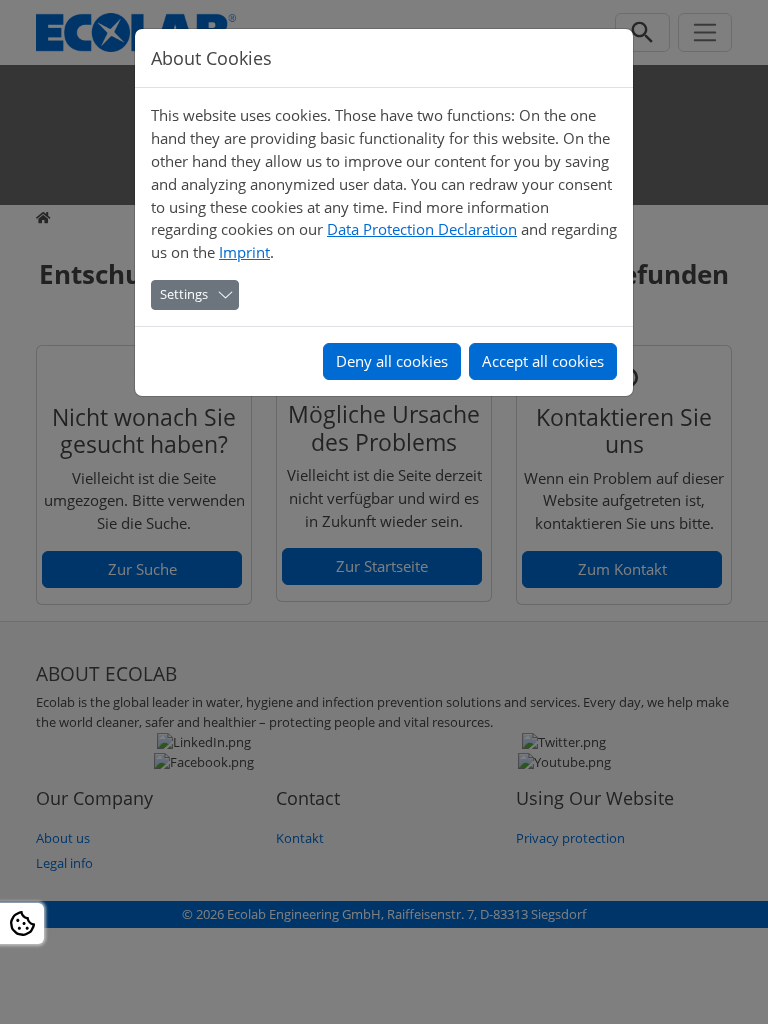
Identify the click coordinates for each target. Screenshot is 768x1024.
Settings (184, 294)
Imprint (244, 252)
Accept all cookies (543, 361)
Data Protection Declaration (422, 229)
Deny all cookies (392, 361)
